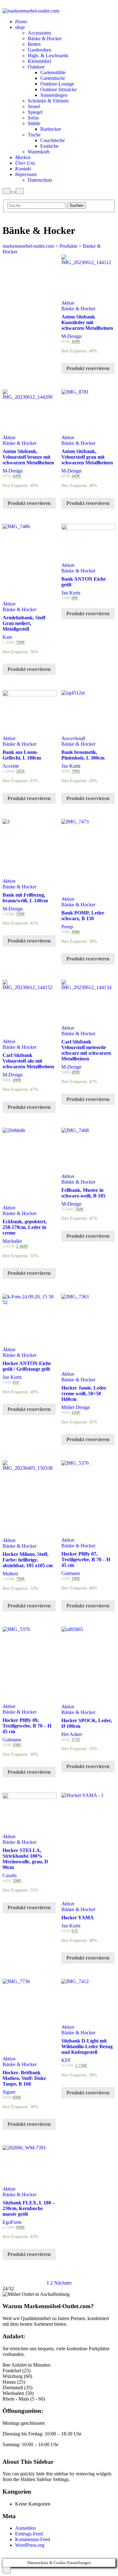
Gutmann (71, 1573)
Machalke (12, 1241)
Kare (7, 637)
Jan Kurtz (71, 593)
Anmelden (25, 2528)
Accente (11, 766)
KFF (66, 2060)
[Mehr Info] (13, 192)
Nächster (63, 2283)
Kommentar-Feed (33, 2539)
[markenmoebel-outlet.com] (31, 11)
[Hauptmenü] (20, 191)
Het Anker (72, 1734)
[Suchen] (7, 191)
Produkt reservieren (88, 368)
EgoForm (12, 2222)
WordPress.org (30, 2545)
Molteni (10, 1574)
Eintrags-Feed (29, 2534)
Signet (9, 2092)
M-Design (71, 336)
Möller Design (76, 1407)
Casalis (10, 1875)
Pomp (67, 927)
